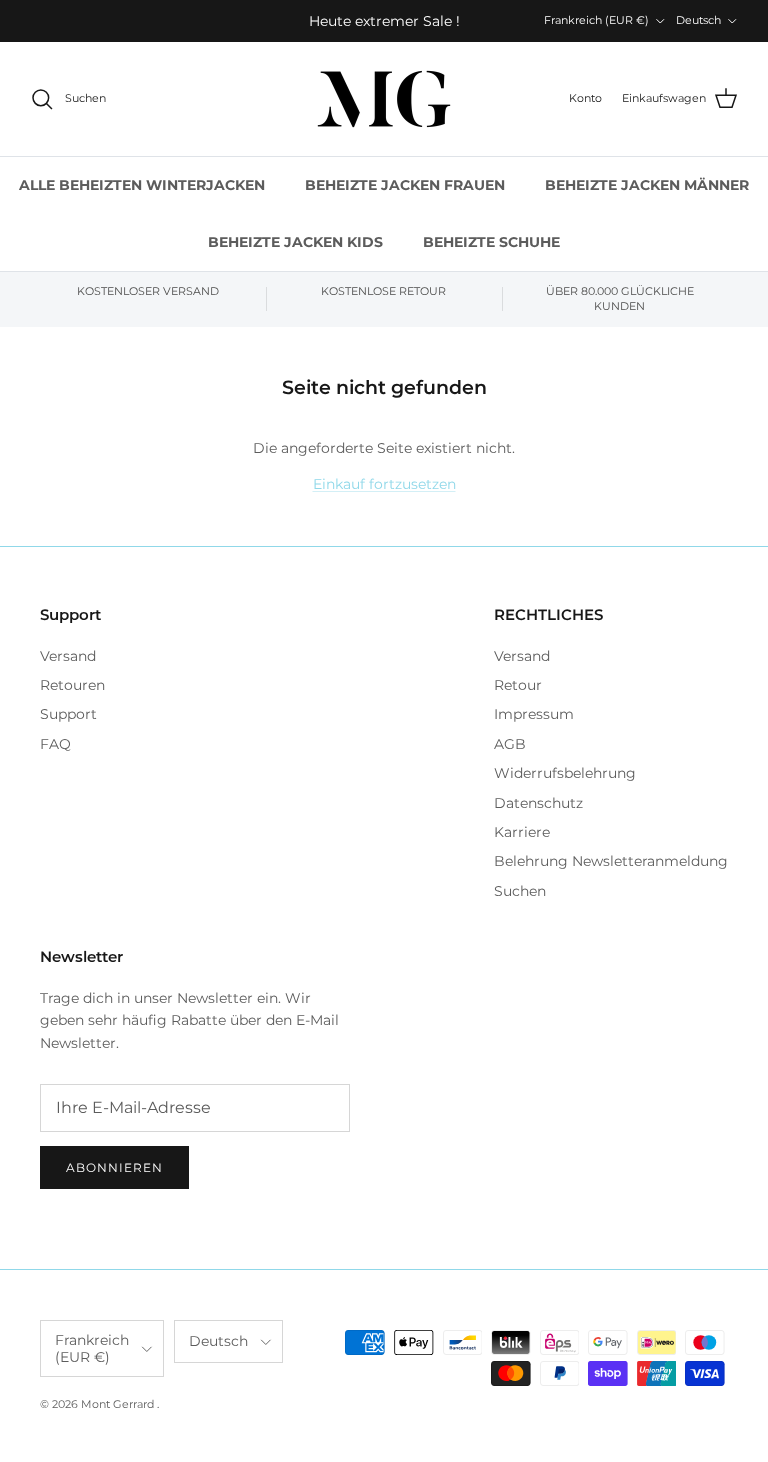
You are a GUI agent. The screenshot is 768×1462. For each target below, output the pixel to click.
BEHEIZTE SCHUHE (491, 242)
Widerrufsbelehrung (565, 773)
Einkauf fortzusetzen (384, 484)
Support (68, 714)
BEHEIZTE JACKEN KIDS (295, 242)
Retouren (72, 685)
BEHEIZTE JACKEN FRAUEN (405, 185)
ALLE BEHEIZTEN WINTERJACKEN (142, 185)
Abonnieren (114, 1167)
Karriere (522, 832)
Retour (518, 685)
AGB (510, 744)
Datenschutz (538, 803)
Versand (68, 656)
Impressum (534, 714)
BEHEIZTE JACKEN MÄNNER (647, 185)
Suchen (520, 891)
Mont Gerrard (119, 1404)
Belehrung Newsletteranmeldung (611, 861)
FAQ (55, 744)
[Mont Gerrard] (384, 99)
